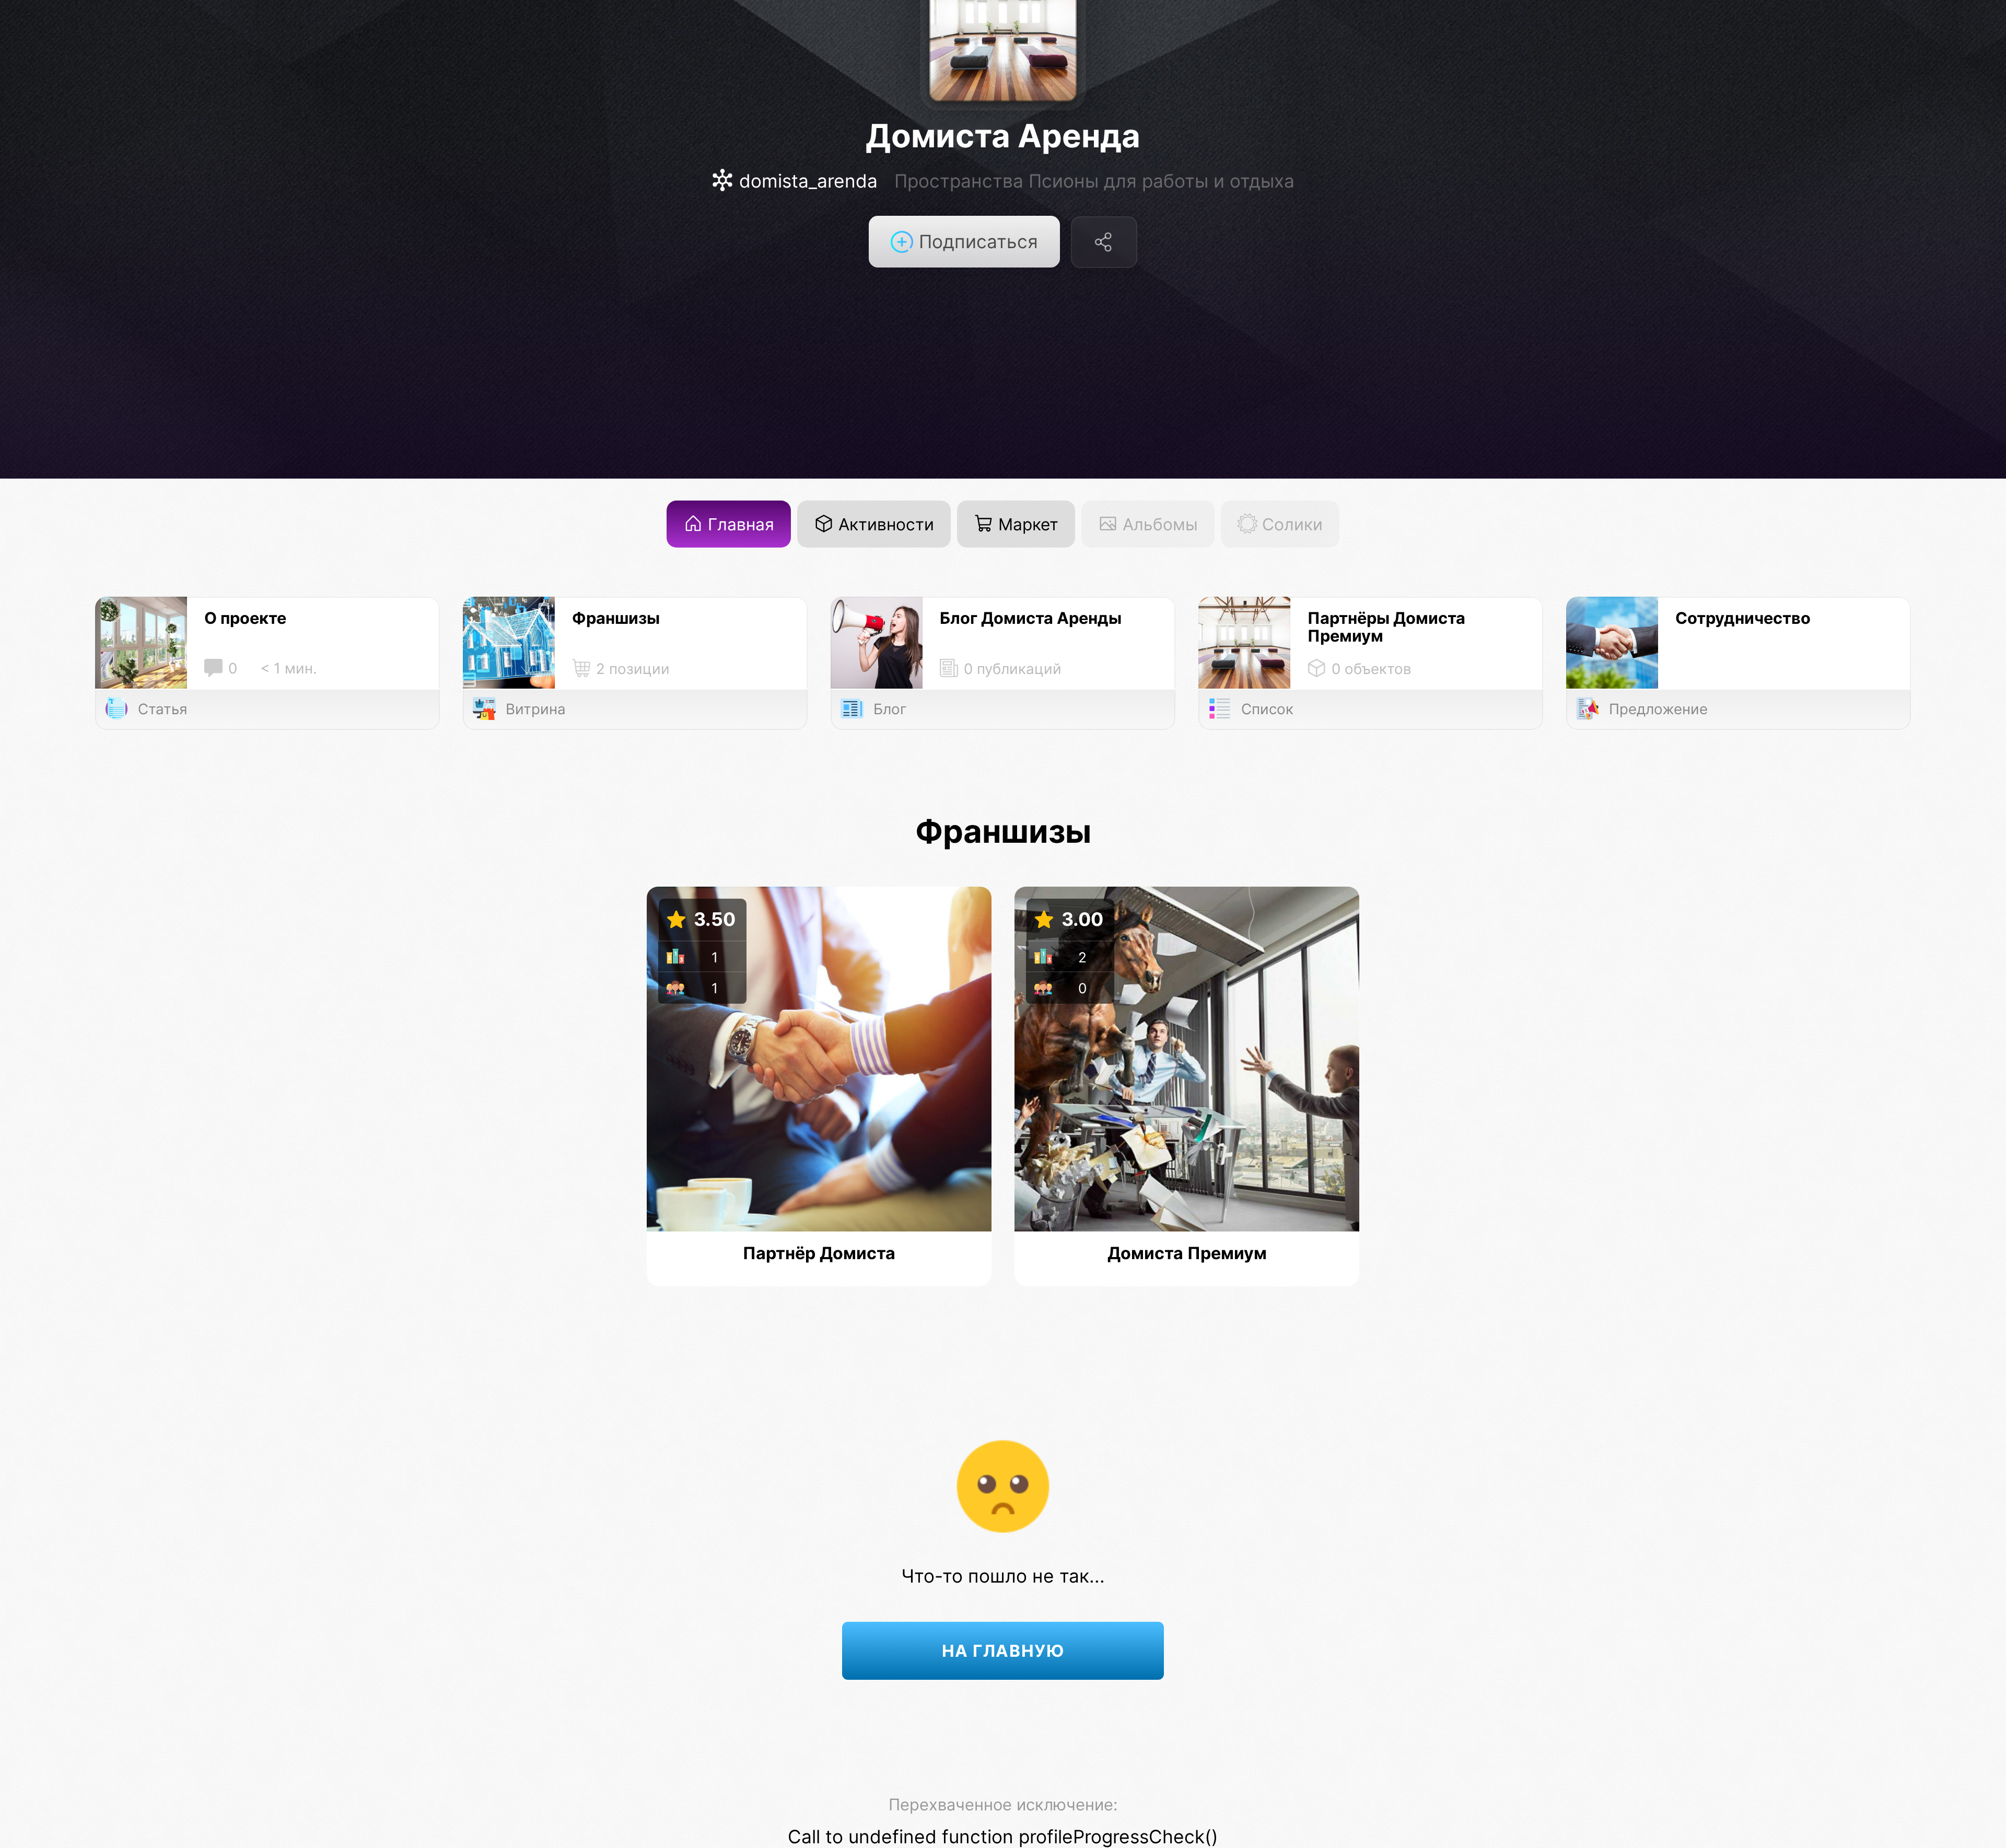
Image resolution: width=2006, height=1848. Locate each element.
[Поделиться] (1104, 242)
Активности (884, 524)
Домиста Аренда (1003, 136)
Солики (1290, 524)
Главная (739, 524)
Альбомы (1158, 524)
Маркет (1026, 524)
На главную (1003, 1651)
